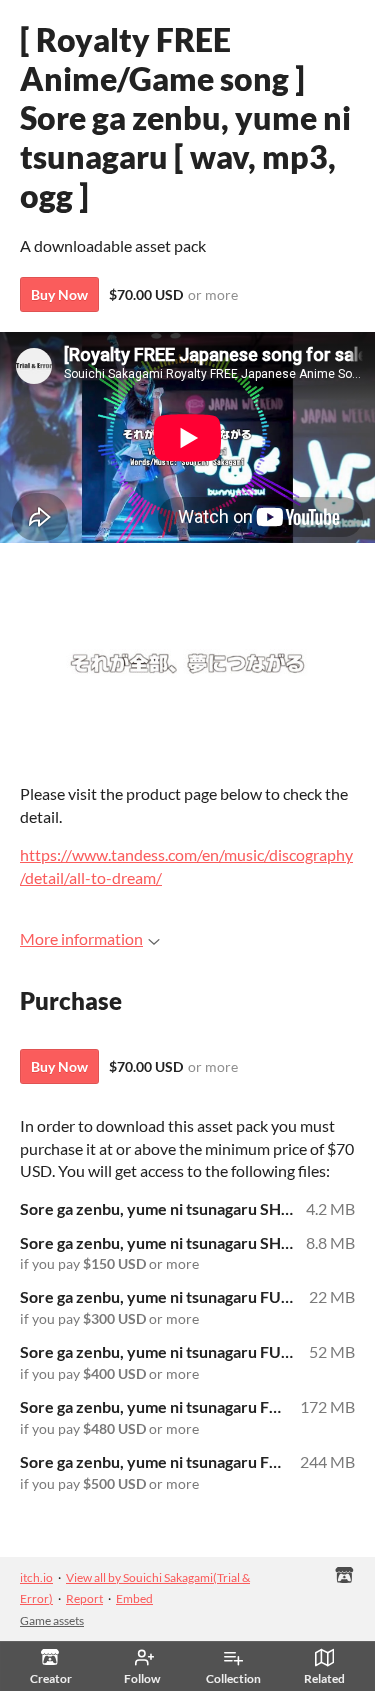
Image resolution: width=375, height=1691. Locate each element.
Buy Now (59, 294)
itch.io (36, 1577)
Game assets (52, 1620)
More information (81, 938)
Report (84, 1598)
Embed (134, 1598)
